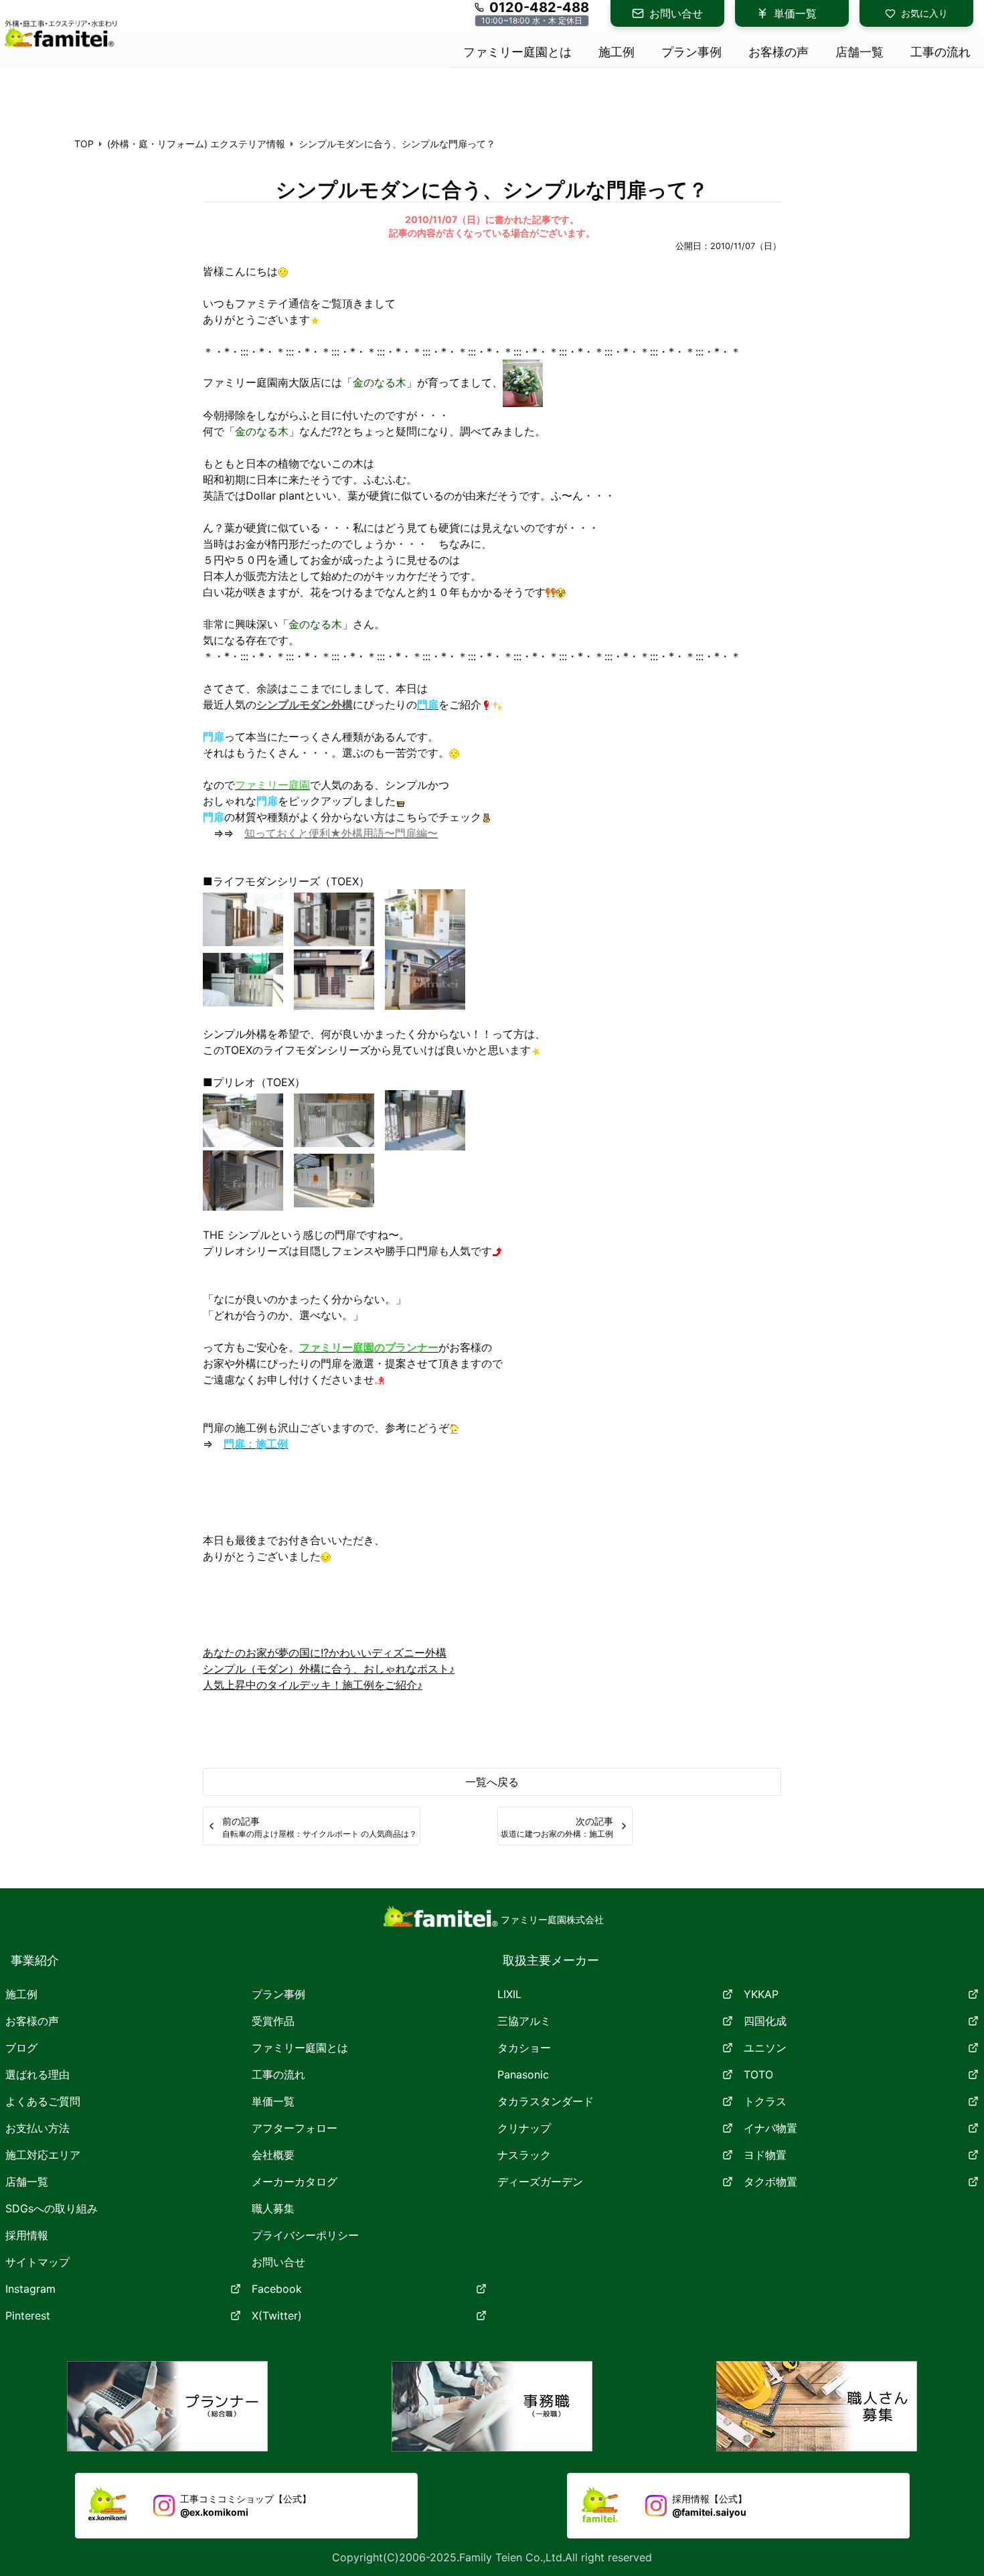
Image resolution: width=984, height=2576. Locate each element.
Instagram (30, 2289)
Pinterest (28, 2316)
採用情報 (27, 2235)
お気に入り (924, 13)
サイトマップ (37, 2262)
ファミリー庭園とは (300, 2048)
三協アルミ (524, 2021)
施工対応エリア (43, 2155)
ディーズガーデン (540, 2182)
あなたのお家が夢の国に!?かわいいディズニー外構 (325, 1653)
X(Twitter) (277, 2316)
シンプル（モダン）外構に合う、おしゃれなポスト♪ (329, 1669)
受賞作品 (273, 2021)
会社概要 (273, 2155)
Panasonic (523, 2074)
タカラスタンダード (546, 2101)
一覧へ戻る (492, 1782)
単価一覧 (795, 13)
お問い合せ (676, 13)
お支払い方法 (37, 2128)
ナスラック (524, 2155)
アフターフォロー (295, 2128)
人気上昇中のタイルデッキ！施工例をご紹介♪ (313, 1685)
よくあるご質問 (43, 2101)
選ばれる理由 (37, 2074)
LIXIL (509, 1994)
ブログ (21, 2048)
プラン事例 (278, 1994)
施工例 (21, 1994)
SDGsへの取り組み (52, 2208)
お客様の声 (32, 2021)
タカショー (524, 2048)
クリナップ (524, 2128)
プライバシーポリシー (305, 2235)
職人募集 (273, 2208)
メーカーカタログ (295, 2182)
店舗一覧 (27, 2182)
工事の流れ (278, 2074)
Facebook (277, 2289)
